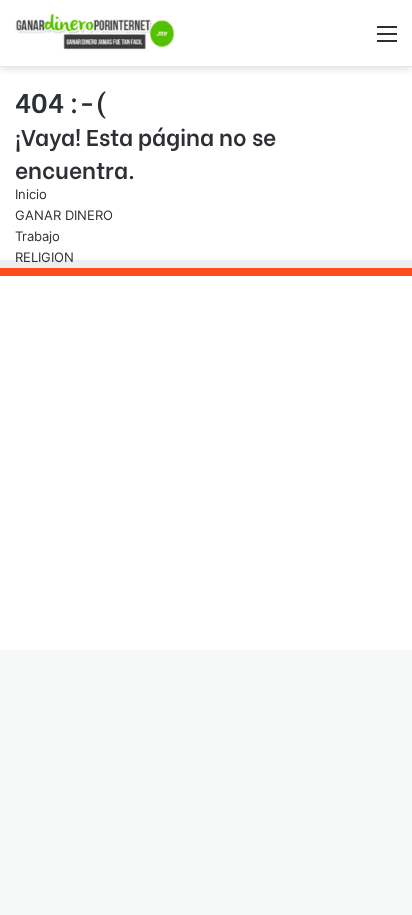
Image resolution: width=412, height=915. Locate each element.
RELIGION (44, 257)
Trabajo (37, 236)
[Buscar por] (352, 40)
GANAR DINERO (64, 215)
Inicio (31, 194)
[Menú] (387, 40)
